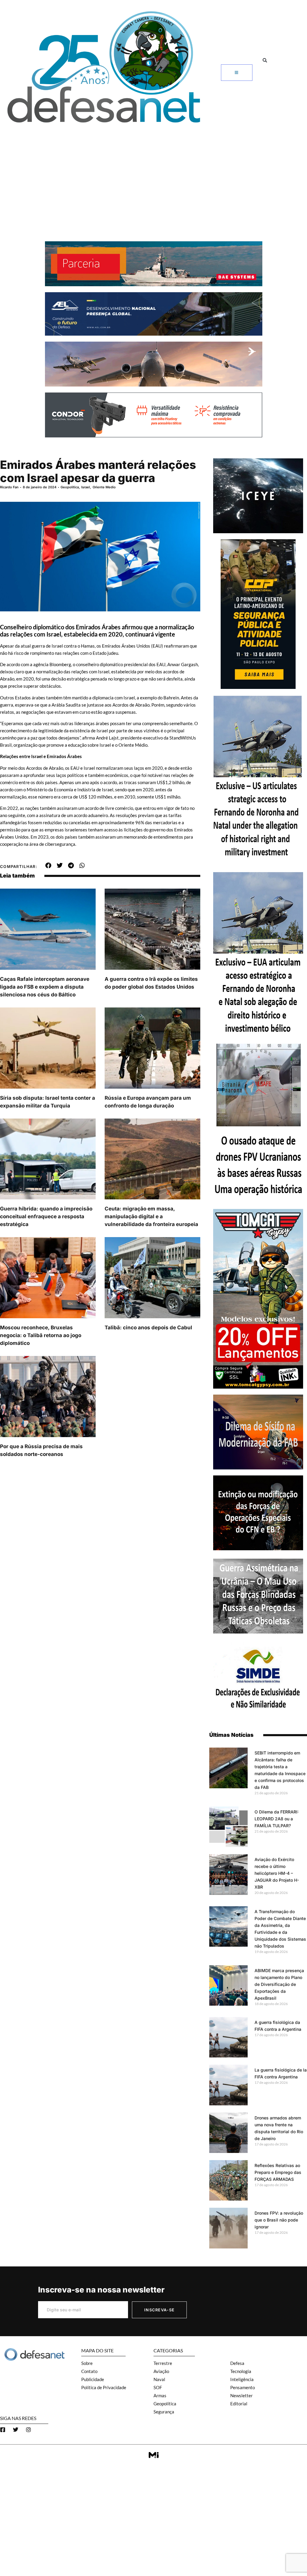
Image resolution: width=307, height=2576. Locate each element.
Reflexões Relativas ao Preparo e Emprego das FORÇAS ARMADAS (278, 2172)
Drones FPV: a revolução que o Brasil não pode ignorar (279, 2220)
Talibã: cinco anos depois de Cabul (148, 1328)
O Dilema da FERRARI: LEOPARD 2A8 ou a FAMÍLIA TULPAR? (277, 1819)
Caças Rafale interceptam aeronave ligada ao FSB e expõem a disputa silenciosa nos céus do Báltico (45, 987)
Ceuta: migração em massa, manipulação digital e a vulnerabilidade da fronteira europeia (151, 1216)
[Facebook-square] (3, 2430)
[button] (265, 60)
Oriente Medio (104, 487)
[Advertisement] (153, 172)
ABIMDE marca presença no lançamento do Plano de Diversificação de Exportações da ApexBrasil (279, 1984)
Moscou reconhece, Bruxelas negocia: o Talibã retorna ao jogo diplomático (41, 1335)
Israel (86, 487)
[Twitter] (16, 2430)
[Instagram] (28, 2430)
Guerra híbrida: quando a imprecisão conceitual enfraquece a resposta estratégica (46, 1216)
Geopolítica (70, 487)
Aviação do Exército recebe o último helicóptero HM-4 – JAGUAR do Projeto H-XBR (277, 1873)
